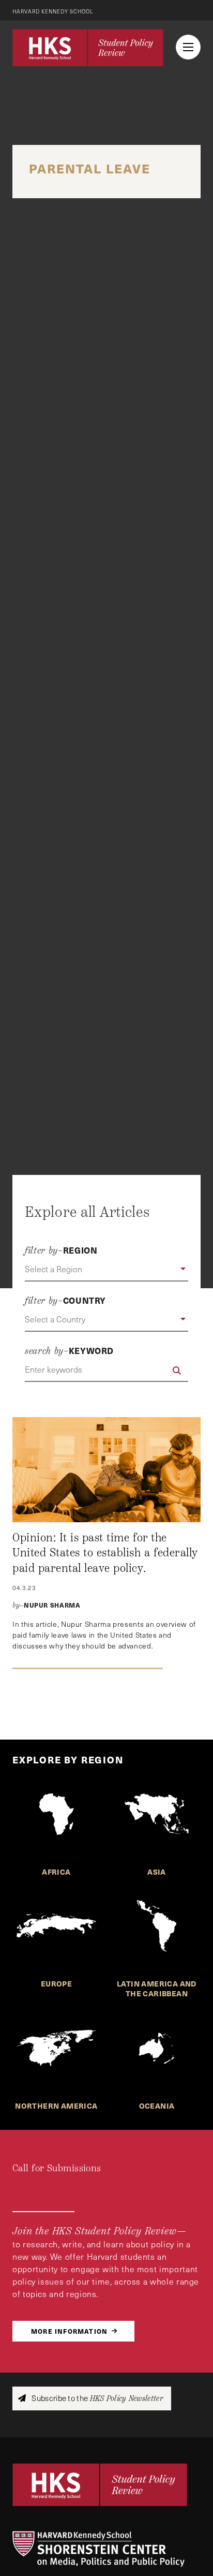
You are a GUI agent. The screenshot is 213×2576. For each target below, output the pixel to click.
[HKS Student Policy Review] (88, 48)
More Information (69, 2331)
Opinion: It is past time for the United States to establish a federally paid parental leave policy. (105, 1553)
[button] (106, 1270)
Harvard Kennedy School (53, 11)
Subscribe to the (96, 2398)
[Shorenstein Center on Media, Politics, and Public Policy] (106, 2549)
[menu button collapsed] (188, 47)
